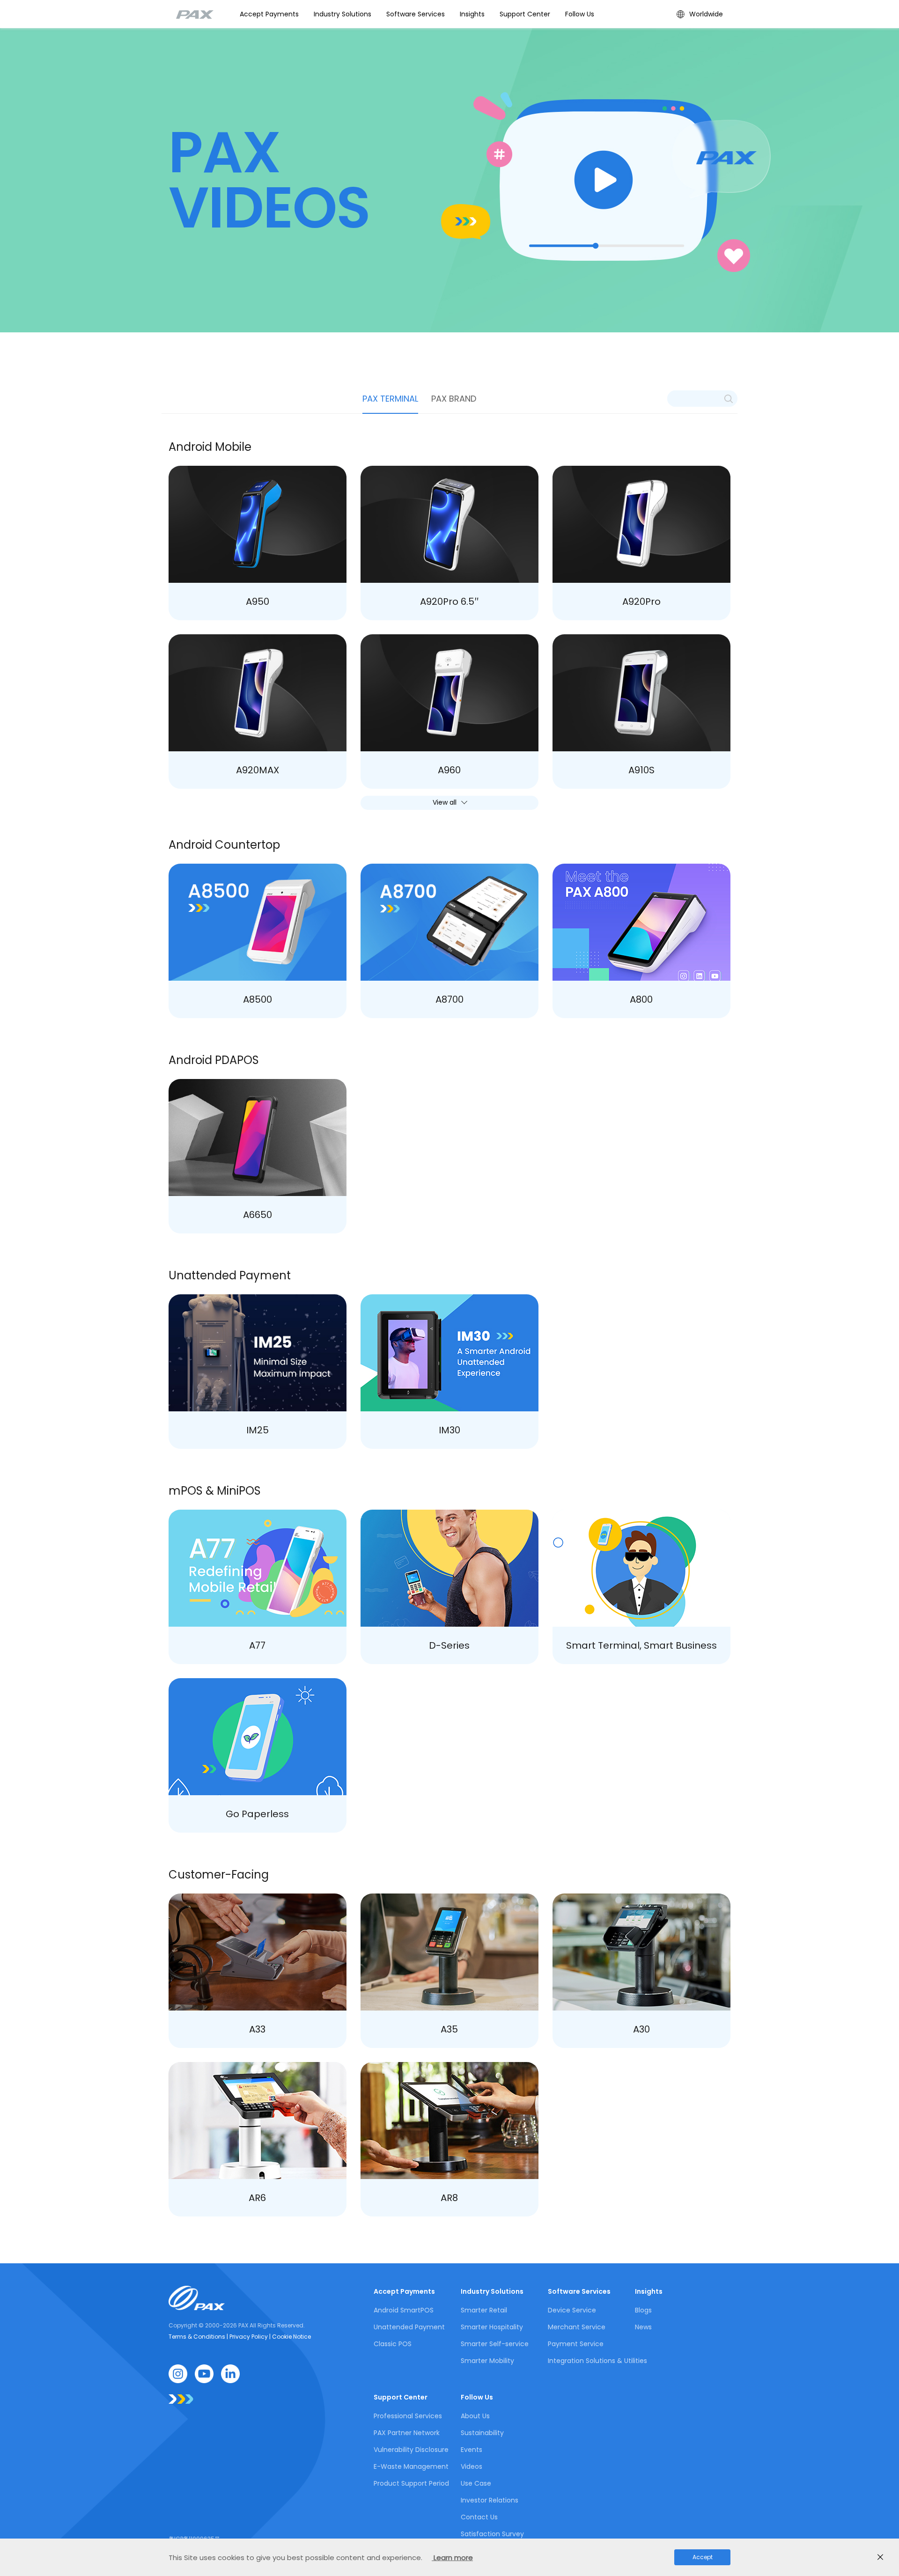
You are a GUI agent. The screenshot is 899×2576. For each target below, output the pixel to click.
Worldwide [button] (706, 14)
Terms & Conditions (198, 2337)
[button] (343, 14)
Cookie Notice (291, 2337)
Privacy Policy (249, 2337)
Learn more (452, 2558)
